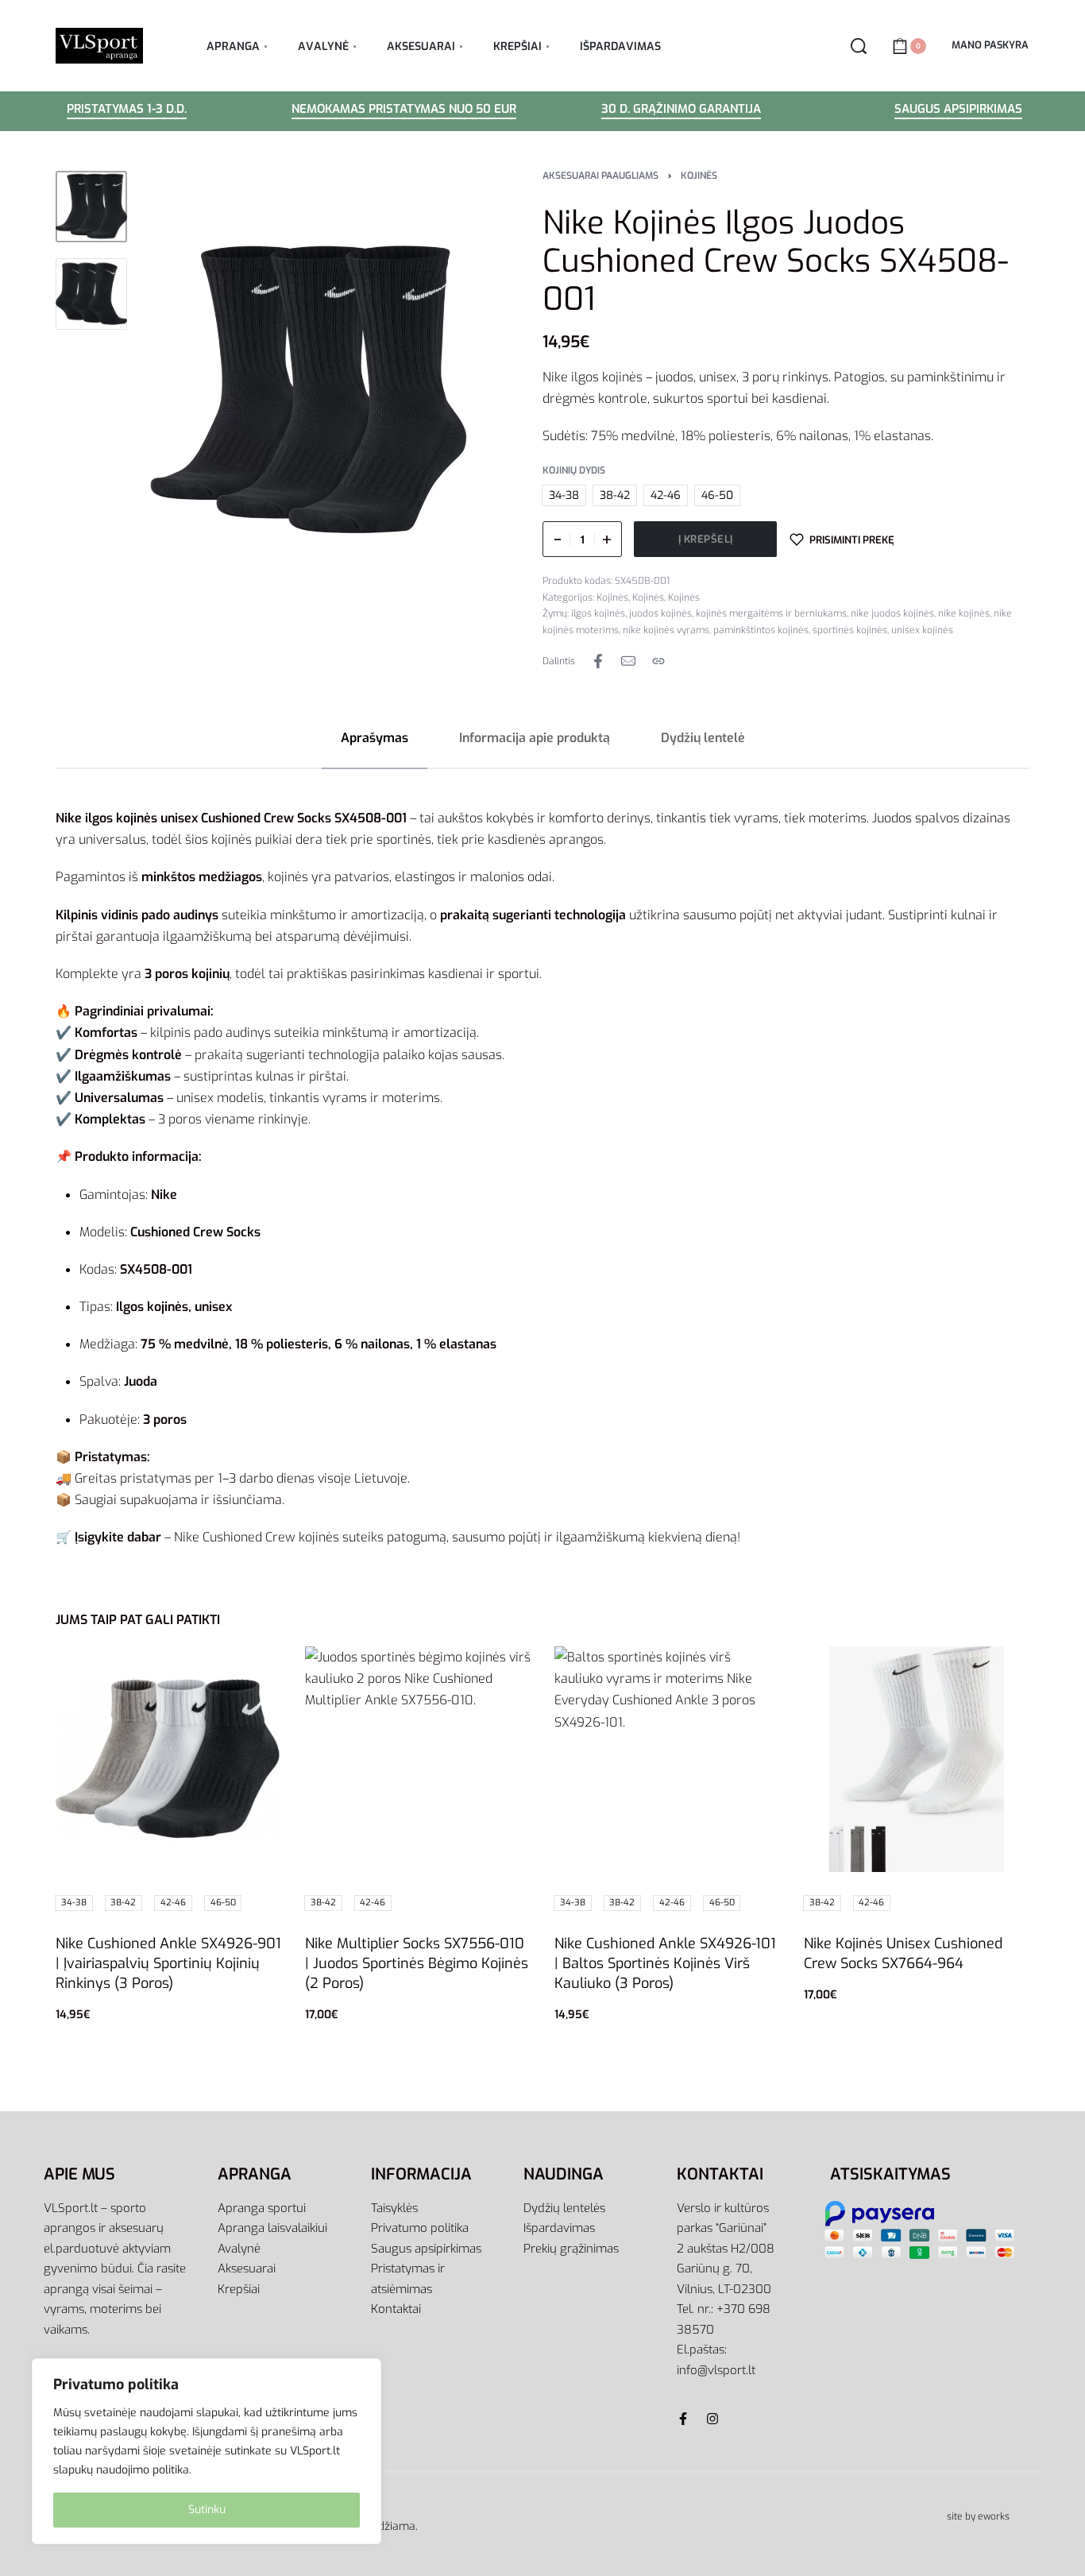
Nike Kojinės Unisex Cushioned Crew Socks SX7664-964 (903, 1953)
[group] (168, 1759)
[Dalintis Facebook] (598, 661)
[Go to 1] (91, 207)
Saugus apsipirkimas (958, 110)
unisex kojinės (922, 630)
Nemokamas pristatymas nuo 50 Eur (404, 110)
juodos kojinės (660, 613)
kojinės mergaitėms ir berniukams (771, 613)
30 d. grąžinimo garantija (681, 110)
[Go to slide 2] (378, 1669)
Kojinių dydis (574, 471)
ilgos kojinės (598, 613)
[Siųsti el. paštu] (628, 661)
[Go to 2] (91, 294)
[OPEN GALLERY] (309, 389)
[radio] (564, 495)
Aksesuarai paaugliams (600, 176)
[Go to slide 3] (402, 1669)
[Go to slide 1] (106, 1669)
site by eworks (978, 2516)
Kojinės (699, 176)
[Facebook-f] (683, 2419)
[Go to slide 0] (83, 1669)
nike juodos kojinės (892, 613)
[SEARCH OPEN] (859, 46)
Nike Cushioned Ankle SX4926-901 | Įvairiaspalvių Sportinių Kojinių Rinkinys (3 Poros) (168, 1963)
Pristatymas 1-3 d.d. (127, 110)
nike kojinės (964, 613)
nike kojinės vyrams (666, 630)
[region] (207, 2451)
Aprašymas (375, 738)
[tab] (375, 738)
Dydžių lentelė (703, 738)
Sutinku (207, 2510)
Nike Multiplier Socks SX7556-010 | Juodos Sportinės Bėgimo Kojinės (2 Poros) (417, 1963)
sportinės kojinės (850, 630)
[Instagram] (712, 2419)
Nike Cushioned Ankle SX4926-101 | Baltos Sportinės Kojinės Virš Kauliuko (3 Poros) (665, 1963)
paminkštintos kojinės (761, 630)
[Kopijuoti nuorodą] (658, 661)
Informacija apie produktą (535, 738)
